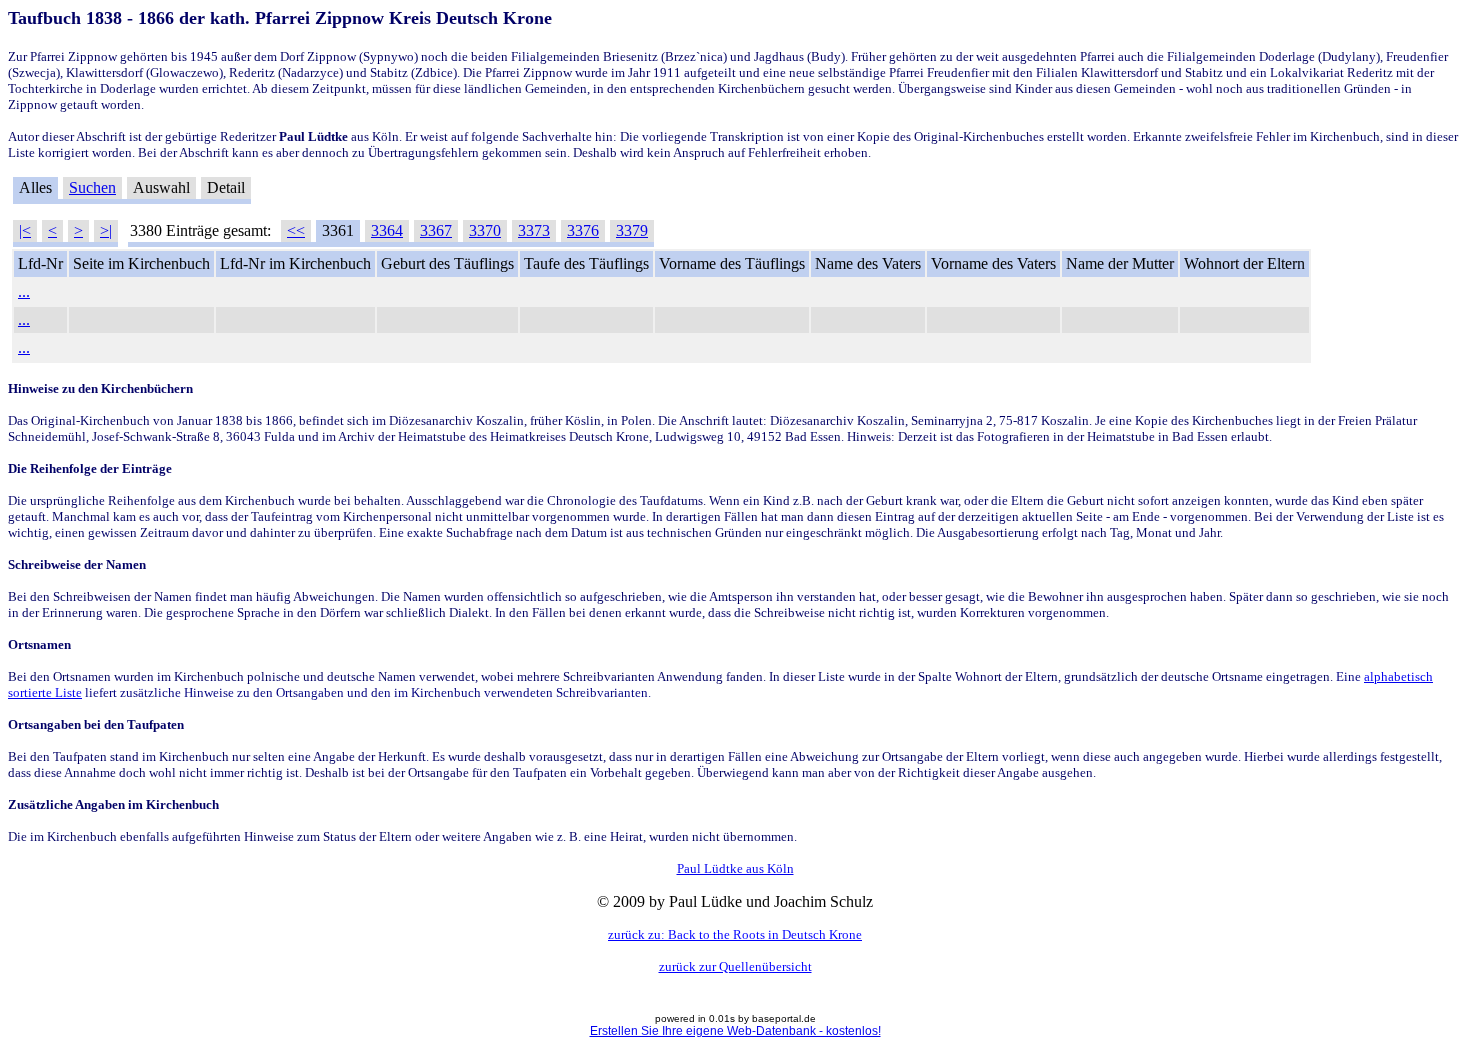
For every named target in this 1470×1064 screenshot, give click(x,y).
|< (25, 230)
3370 (485, 230)
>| (106, 230)
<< (296, 230)
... (24, 291)
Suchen (92, 187)
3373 (534, 230)
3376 (583, 230)
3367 (436, 230)
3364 (387, 230)
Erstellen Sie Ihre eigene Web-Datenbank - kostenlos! (735, 1031)
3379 (632, 230)
